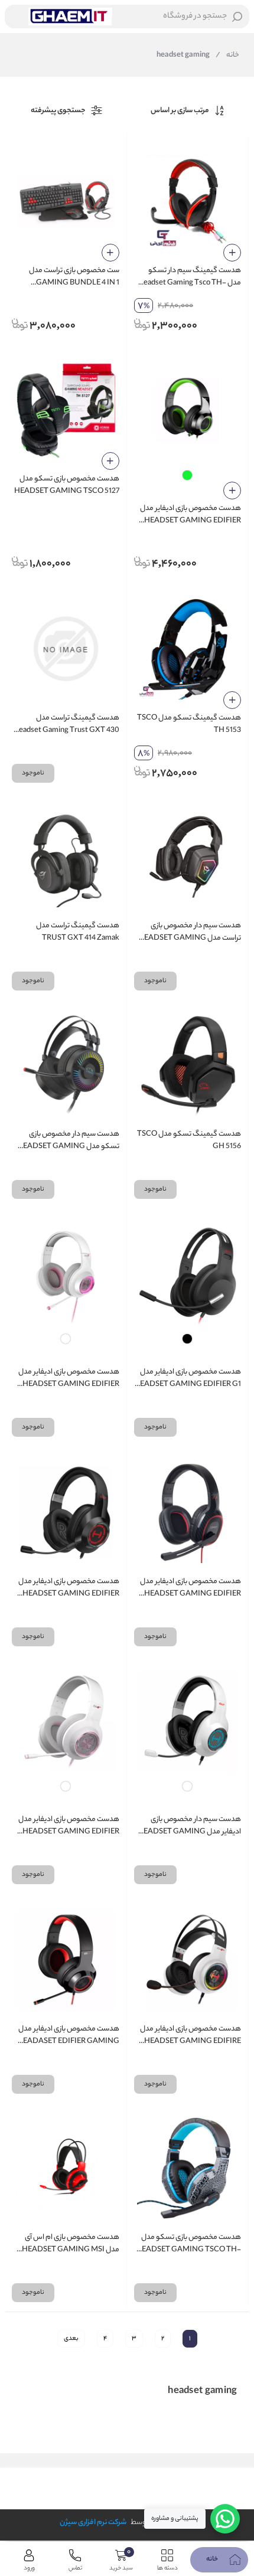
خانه (227, 55)
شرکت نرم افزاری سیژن (93, 2523)
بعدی (71, 2339)
